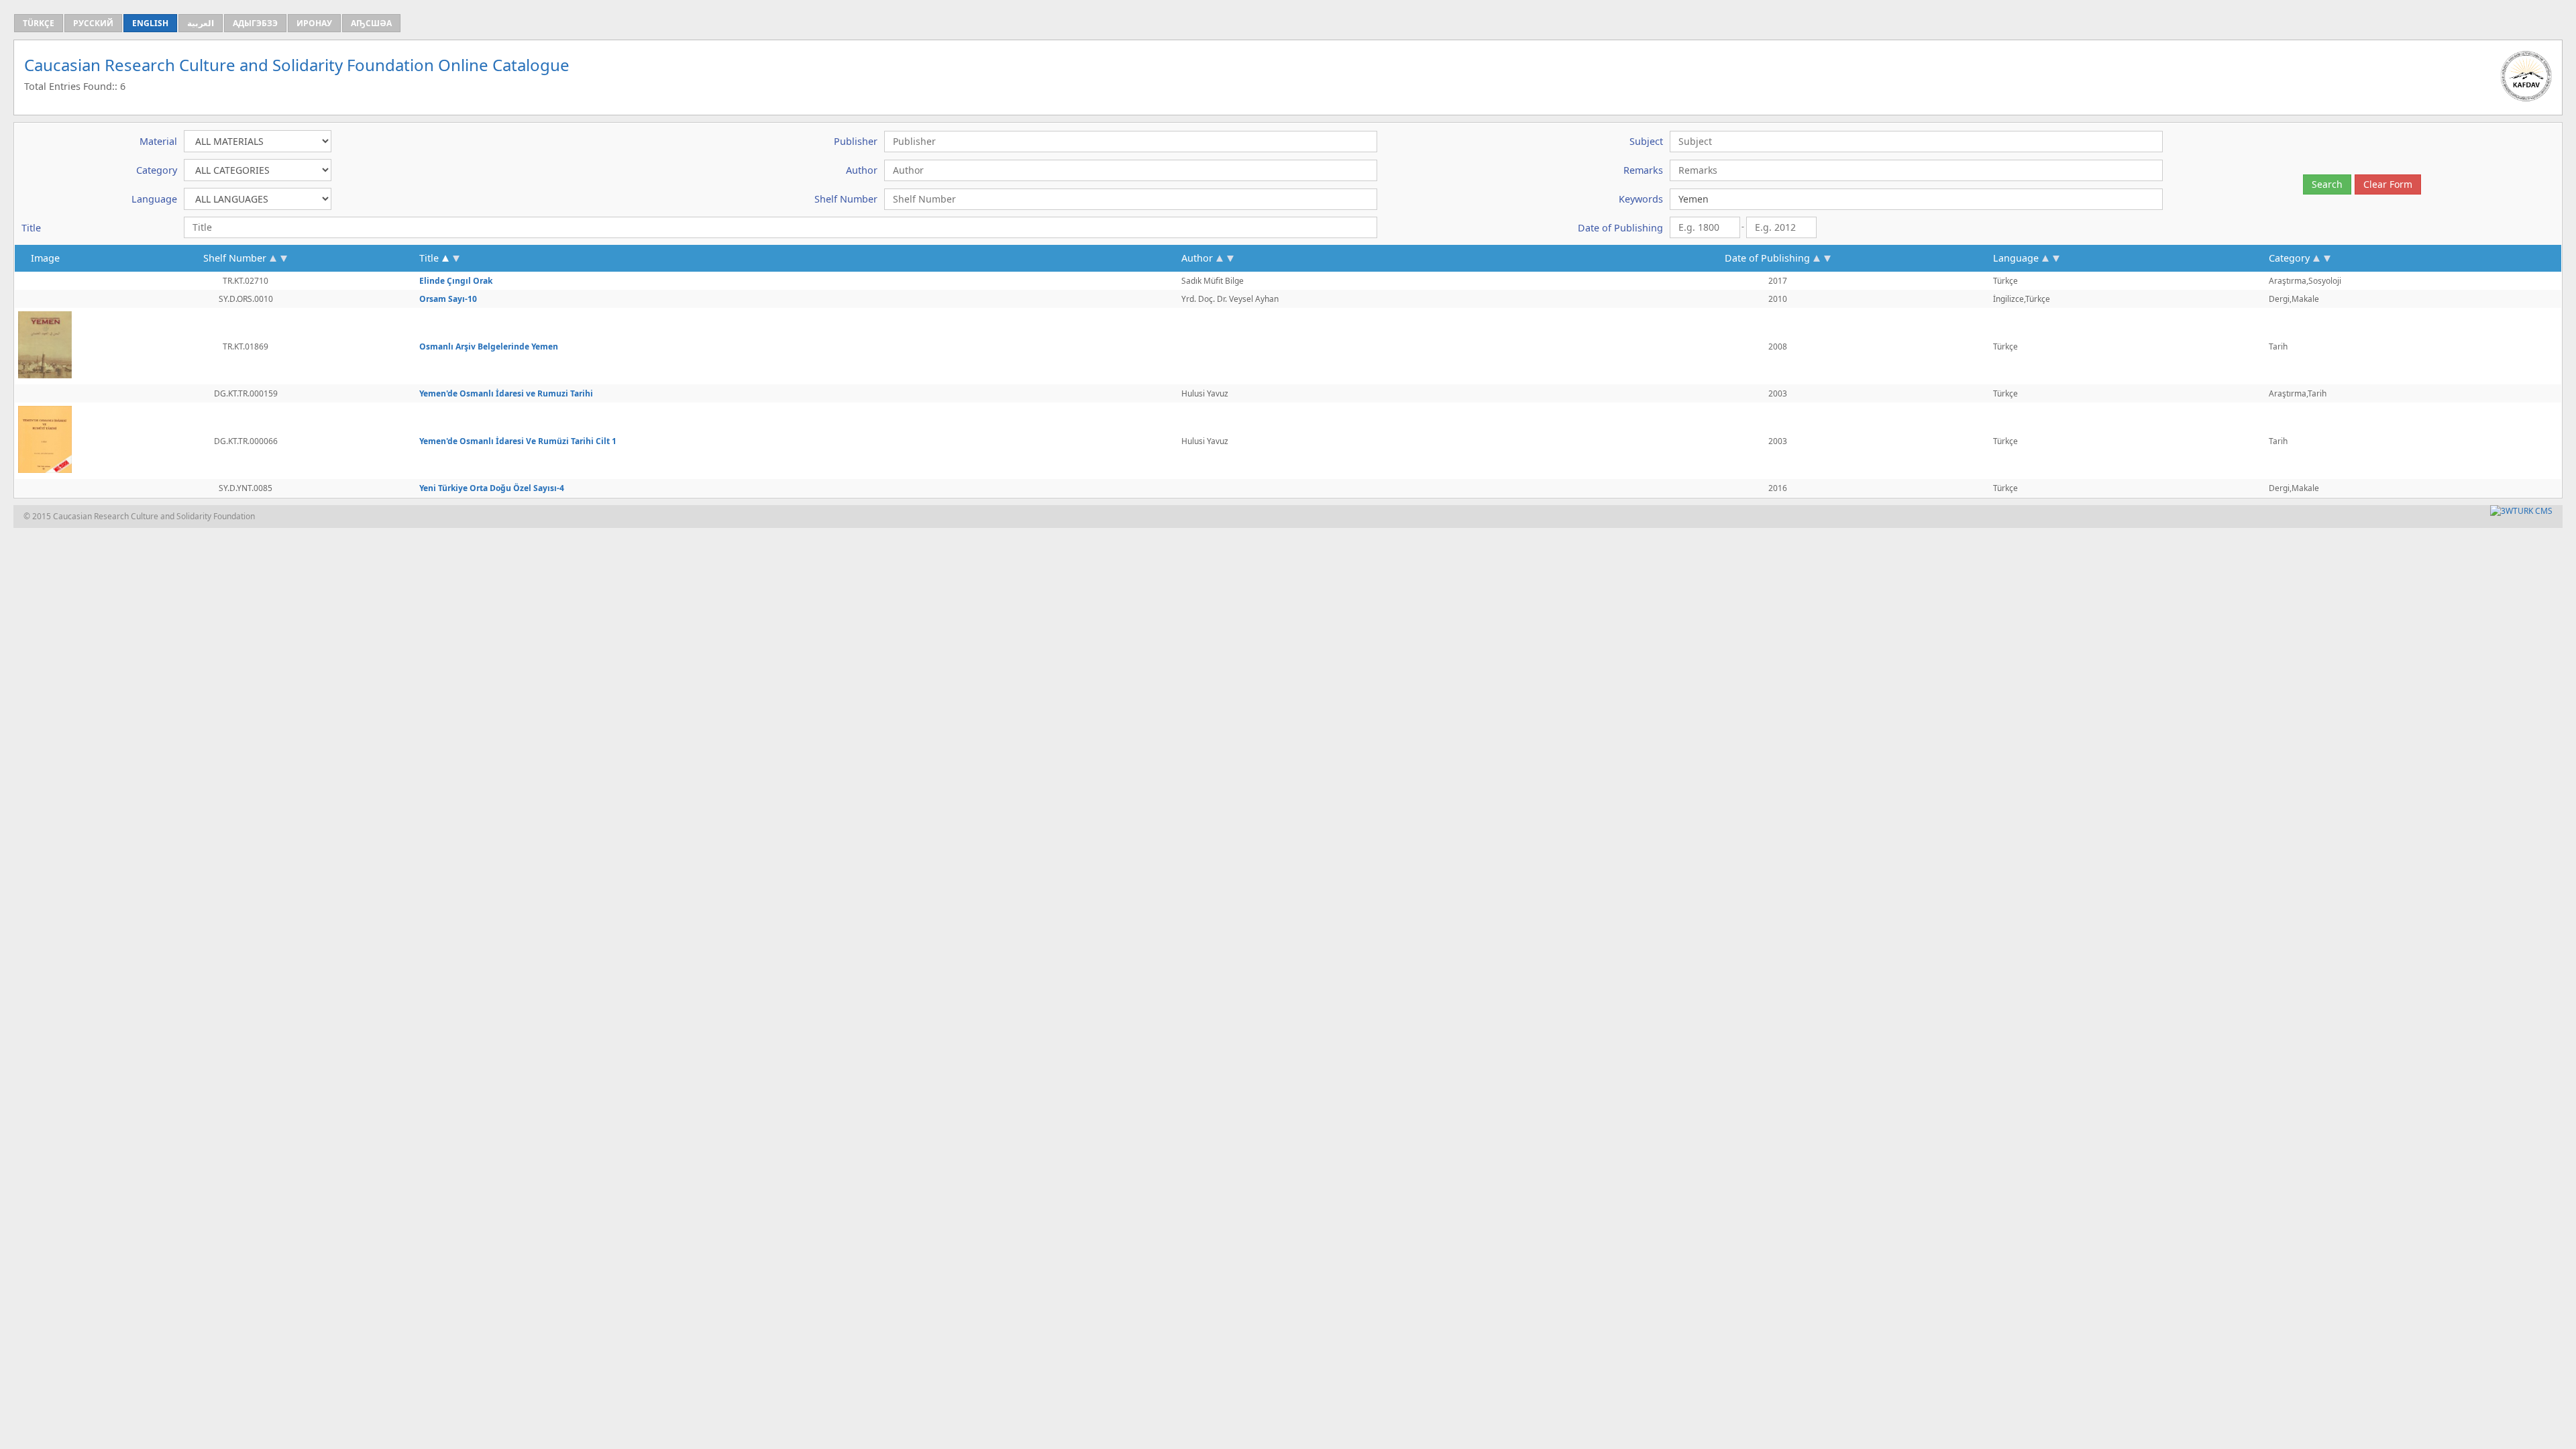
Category (2289, 258)
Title (429, 258)
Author (1197, 258)
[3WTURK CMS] (2521, 511)
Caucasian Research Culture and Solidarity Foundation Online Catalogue (297, 65)
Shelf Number (235, 258)
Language (2016, 258)
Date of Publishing (1767, 258)
